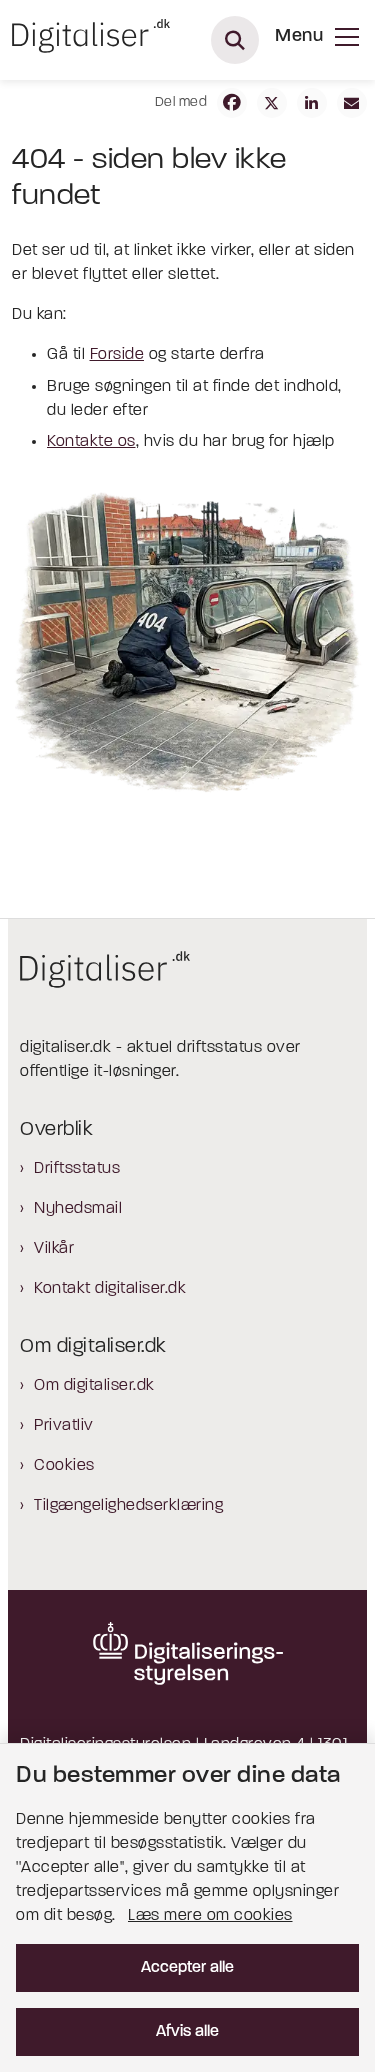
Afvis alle (187, 2032)
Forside (117, 355)
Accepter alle (187, 1968)
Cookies (64, 1466)
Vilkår (54, 1249)
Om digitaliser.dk (94, 1386)
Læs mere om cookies (210, 1916)
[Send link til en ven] (352, 103)
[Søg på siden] (235, 40)
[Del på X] (272, 103)
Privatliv (64, 1426)
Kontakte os (91, 442)
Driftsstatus (77, 1169)
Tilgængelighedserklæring (128, 1506)
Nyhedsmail (78, 1209)
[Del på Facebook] (232, 103)
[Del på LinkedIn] (312, 103)
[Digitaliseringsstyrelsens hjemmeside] (187, 1653)
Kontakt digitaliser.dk (110, 1289)
